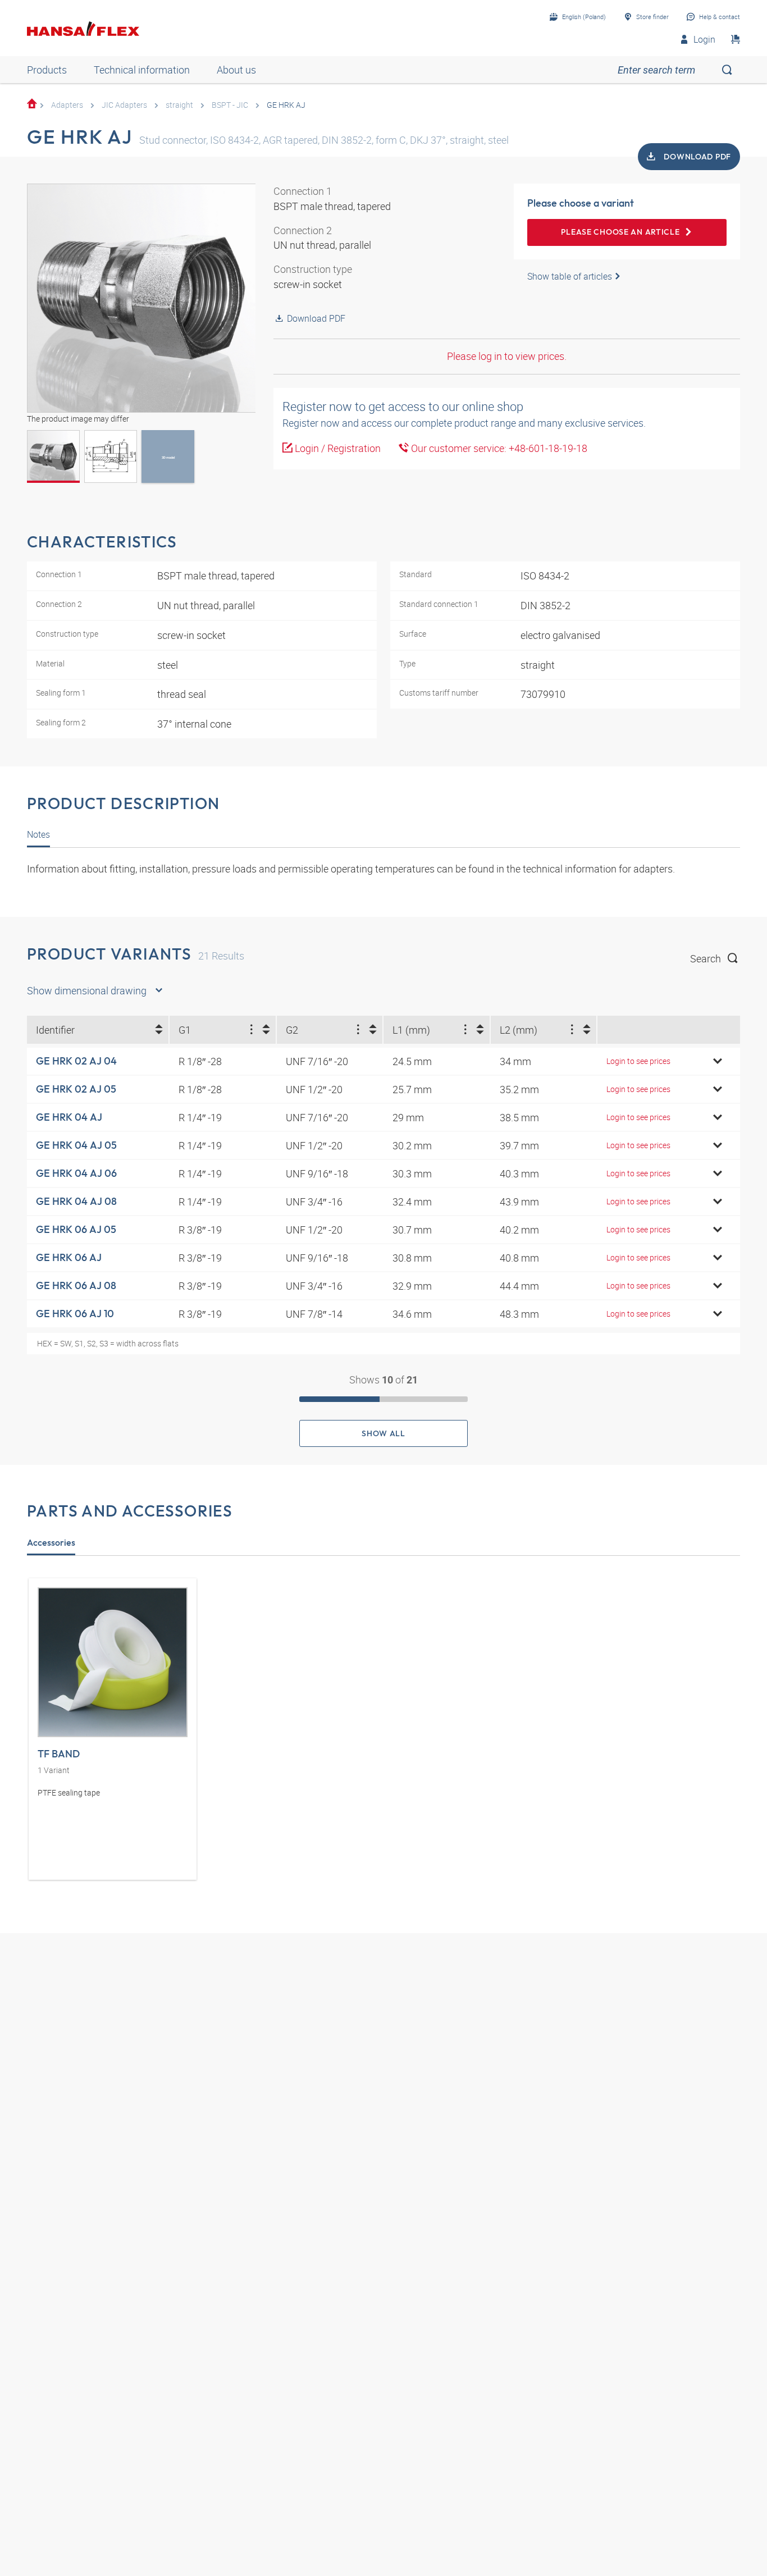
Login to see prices (638, 1061)
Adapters (67, 105)
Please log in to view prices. (507, 356)
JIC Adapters (124, 105)
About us (236, 70)
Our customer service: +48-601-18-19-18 (498, 448)
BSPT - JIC (230, 105)
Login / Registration (337, 448)
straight (179, 105)
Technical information (142, 70)
